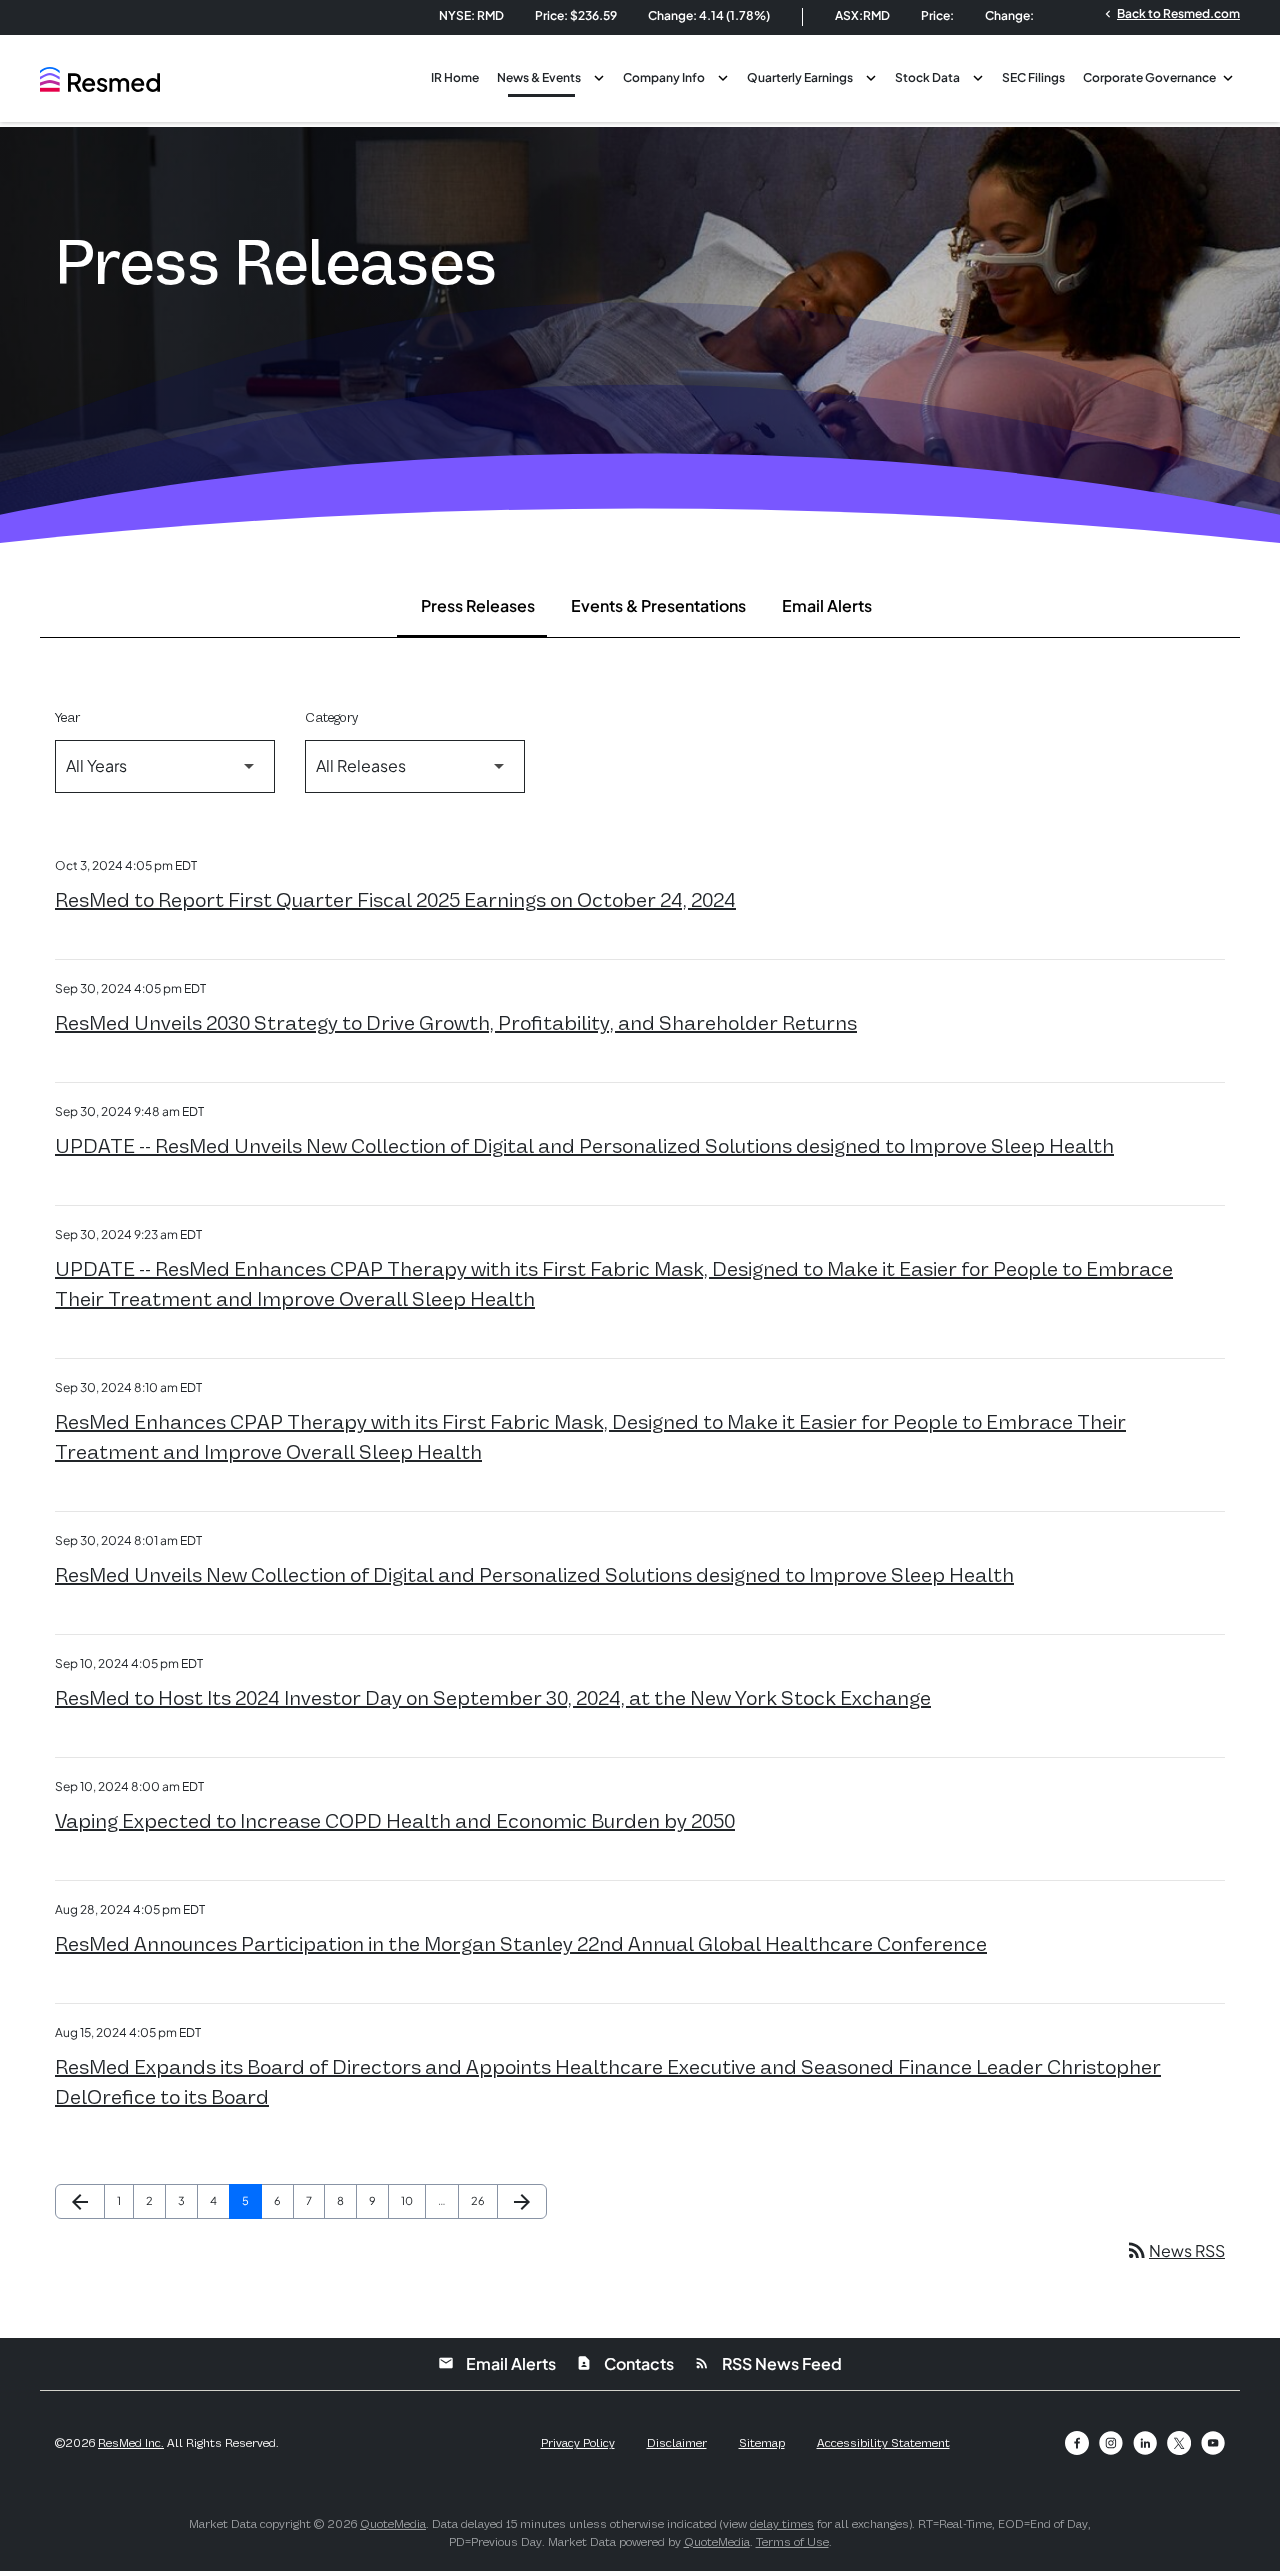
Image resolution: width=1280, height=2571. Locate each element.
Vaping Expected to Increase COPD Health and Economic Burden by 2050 (395, 1821)
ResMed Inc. (131, 2443)
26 (483, 2200)
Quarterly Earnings (800, 77)
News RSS (1175, 2250)
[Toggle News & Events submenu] (599, 76)
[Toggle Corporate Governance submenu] (1228, 76)
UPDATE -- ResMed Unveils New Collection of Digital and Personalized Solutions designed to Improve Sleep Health (584, 1146)
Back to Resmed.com (1170, 13)
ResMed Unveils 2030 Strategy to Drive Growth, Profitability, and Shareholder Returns (456, 1023)
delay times (782, 2524)
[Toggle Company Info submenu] (723, 76)
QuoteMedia (393, 2524)
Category (331, 717)
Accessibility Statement (883, 2443)
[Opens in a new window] (1077, 2443)
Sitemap (762, 2443)
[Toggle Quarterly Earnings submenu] (871, 76)
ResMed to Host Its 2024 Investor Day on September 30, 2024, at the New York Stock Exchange (493, 1698)
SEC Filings (1033, 77)
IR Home (455, 77)
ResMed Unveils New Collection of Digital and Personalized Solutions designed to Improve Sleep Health (534, 1575)
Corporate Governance (1149, 77)
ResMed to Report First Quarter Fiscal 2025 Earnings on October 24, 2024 (395, 900)
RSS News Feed (768, 2363)
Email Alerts (827, 605)
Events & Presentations (658, 605)
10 (413, 2200)
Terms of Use (792, 2542)
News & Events (539, 77)
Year (67, 717)
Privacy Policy (578, 2443)
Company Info (664, 77)
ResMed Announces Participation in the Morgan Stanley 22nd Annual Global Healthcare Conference (521, 1944)
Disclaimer (677, 2443)
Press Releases (478, 605)
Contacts (625, 2363)
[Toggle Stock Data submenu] (978, 76)
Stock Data (927, 77)
